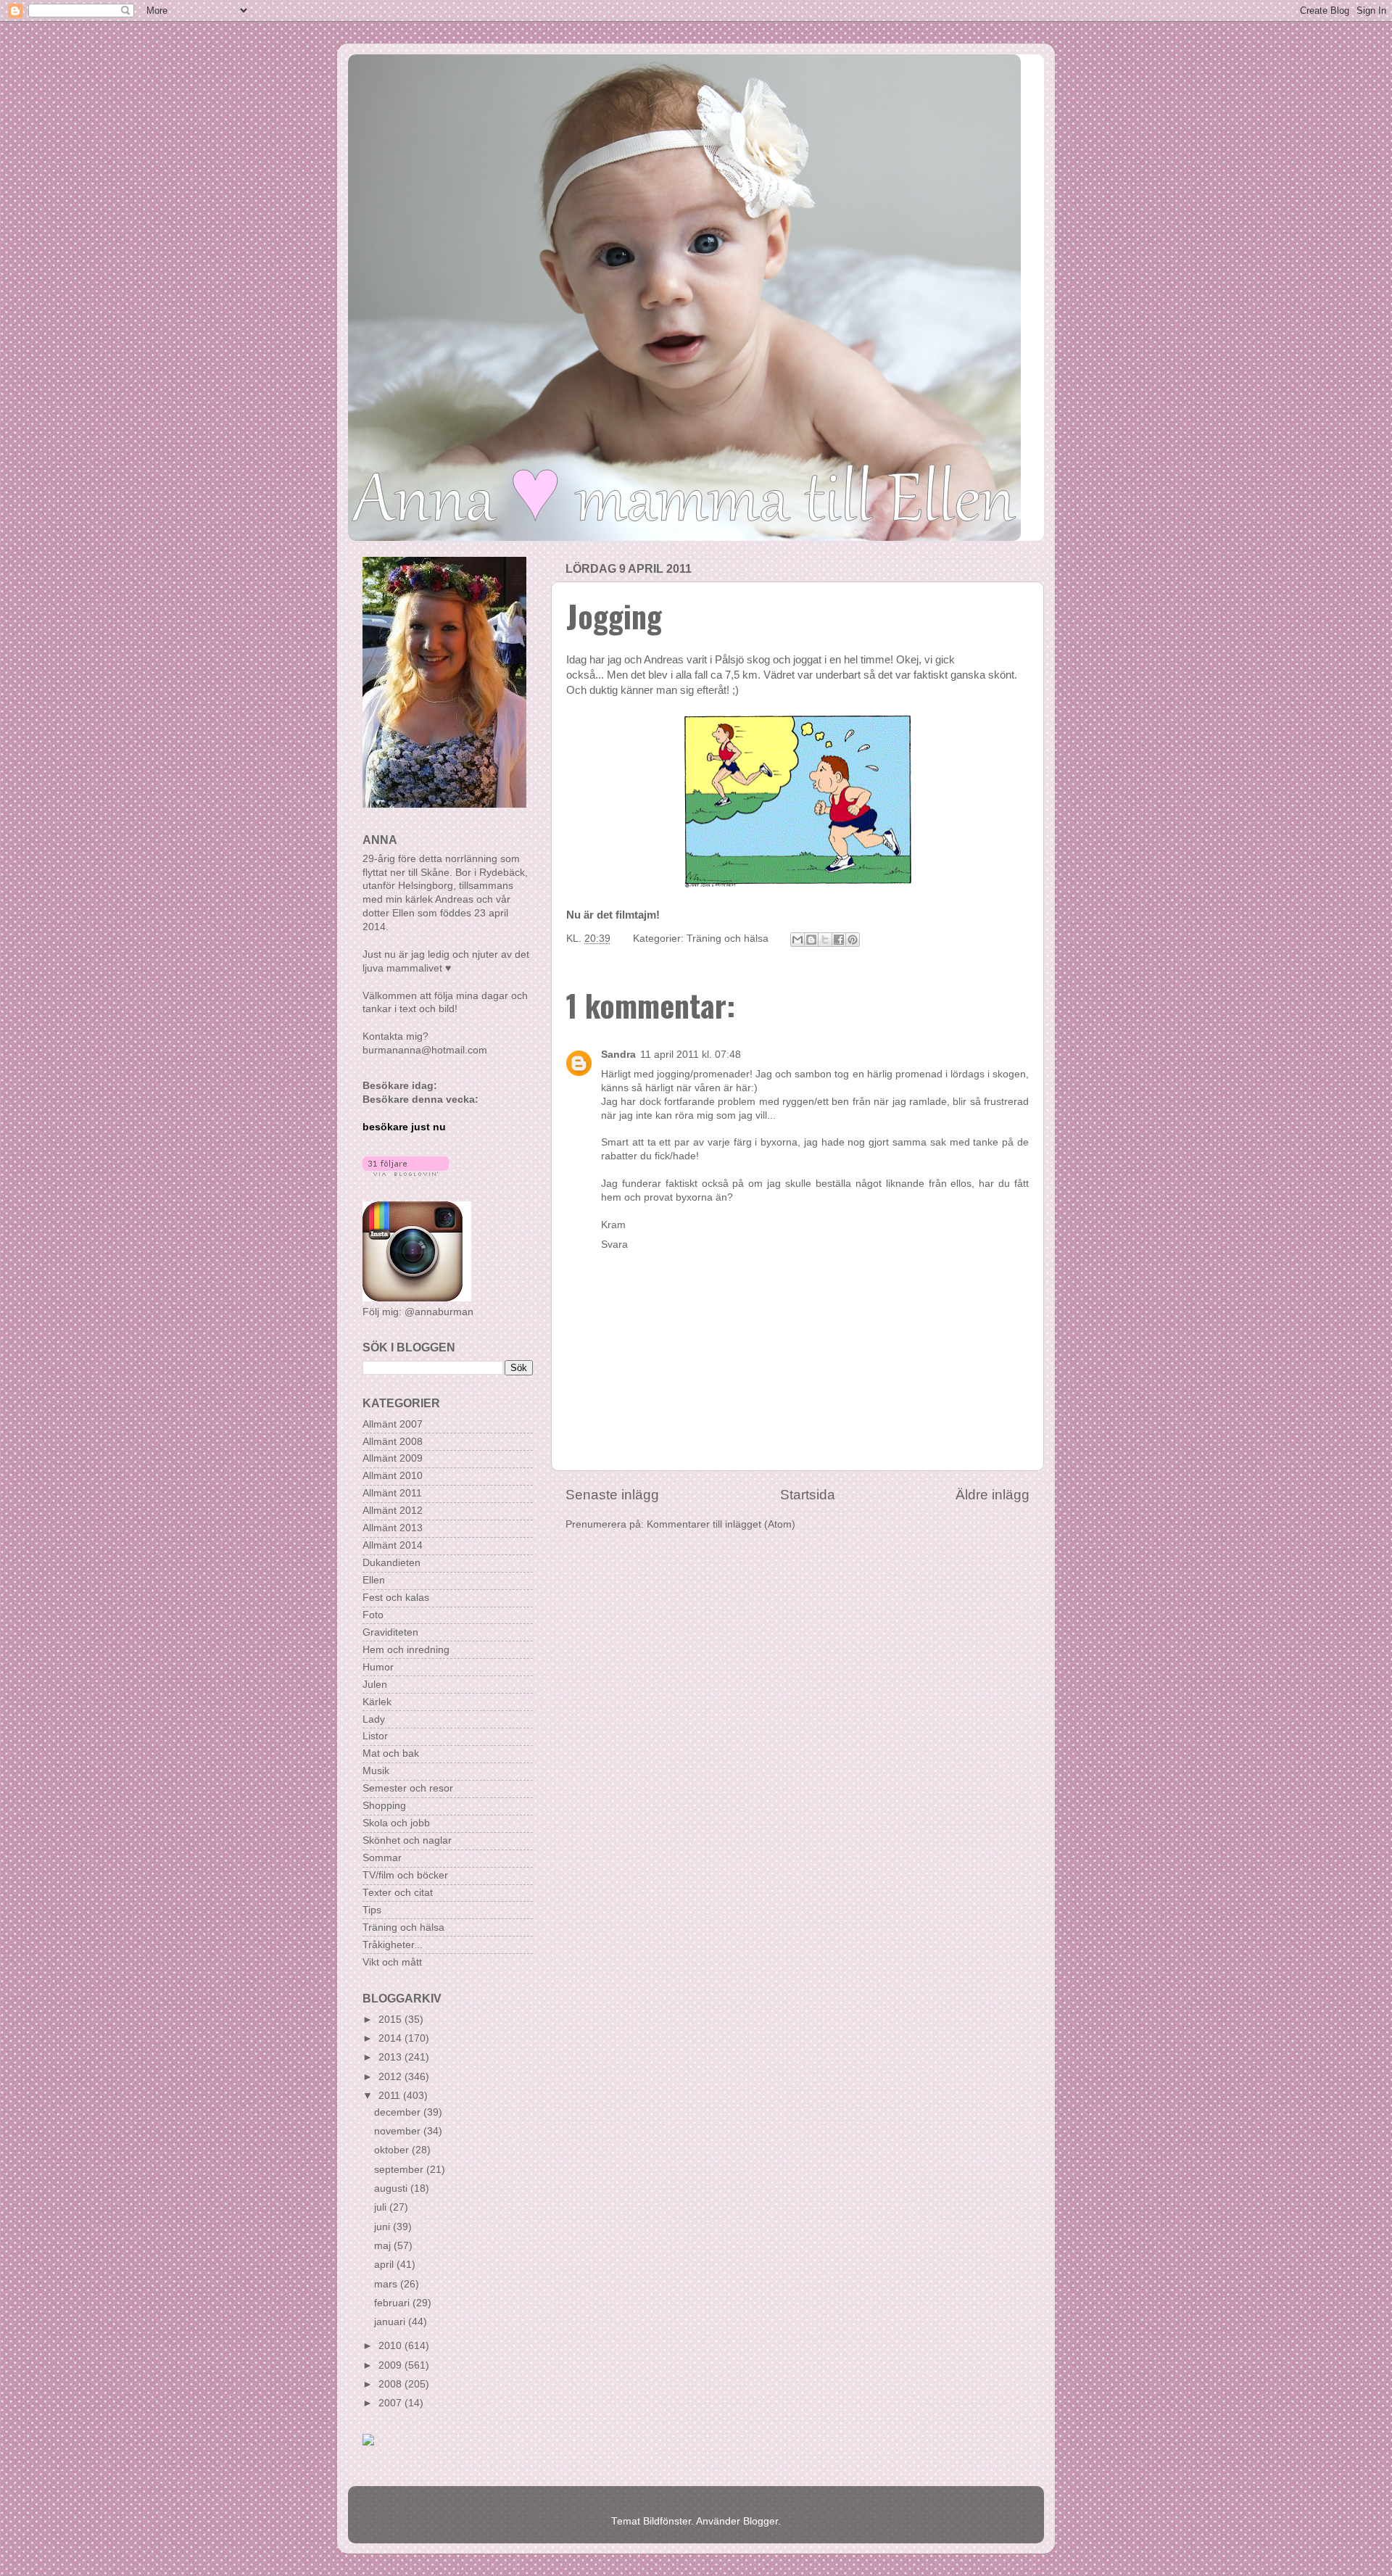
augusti (392, 2188)
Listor (375, 1736)
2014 (391, 2038)
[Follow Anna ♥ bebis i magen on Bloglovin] (406, 1173)
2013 (391, 2057)
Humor (378, 1667)
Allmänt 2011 (392, 1493)
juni (384, 2227)
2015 (391, 2020)
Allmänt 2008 (393, 1442)
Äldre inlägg (993, 1495)
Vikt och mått (392, 1962)
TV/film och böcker (405, 1875)
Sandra (618, 1055)
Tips (372, 1910)
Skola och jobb (396, 1823)
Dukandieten (391, 1563)
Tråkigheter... (393, 1945)
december (399, 2112)
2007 (391, 2403)
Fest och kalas (396, 1598)
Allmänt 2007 (393, 1424)
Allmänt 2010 (393, 1476)
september (400, 2170)
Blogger (761, 2521)
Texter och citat (398, 1893)
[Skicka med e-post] (797, 940)
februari (393, 2303)
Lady (374, 1719)
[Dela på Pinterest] (853, 940)
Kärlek (377, 1702)
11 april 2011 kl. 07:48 (691, 1055)
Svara (614, 1244)
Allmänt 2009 (393, 1458)
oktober (393, 2150)
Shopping (384, 1806)
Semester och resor (408, 1788)
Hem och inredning (406, 1650)
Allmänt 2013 (393, 1528)
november (399, 2131)
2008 (391, 2384)
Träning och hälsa (728, 939)
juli (382, 2207)
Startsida (808, 1495)
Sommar (382, 1858)
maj (384, 2246)
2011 (391, 2096)
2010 (391, 2346)
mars (387, 2284)
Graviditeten (390, 1632)
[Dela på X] (825, 940)
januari (391, 2322)
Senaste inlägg (612, 1495)
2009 (391, 2365)
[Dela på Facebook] (839, 940)
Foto (373, 1615)
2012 (391, 2077)
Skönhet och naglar (407, 1840)
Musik (376, 1771)
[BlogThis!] (811, 940)
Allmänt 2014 (393, 1545)
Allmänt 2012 (393, 1511)
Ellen (374, 1580)
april (385, 2265)
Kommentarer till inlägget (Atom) (721, 1524)
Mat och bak (391, 1753)
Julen (375, 1685)
